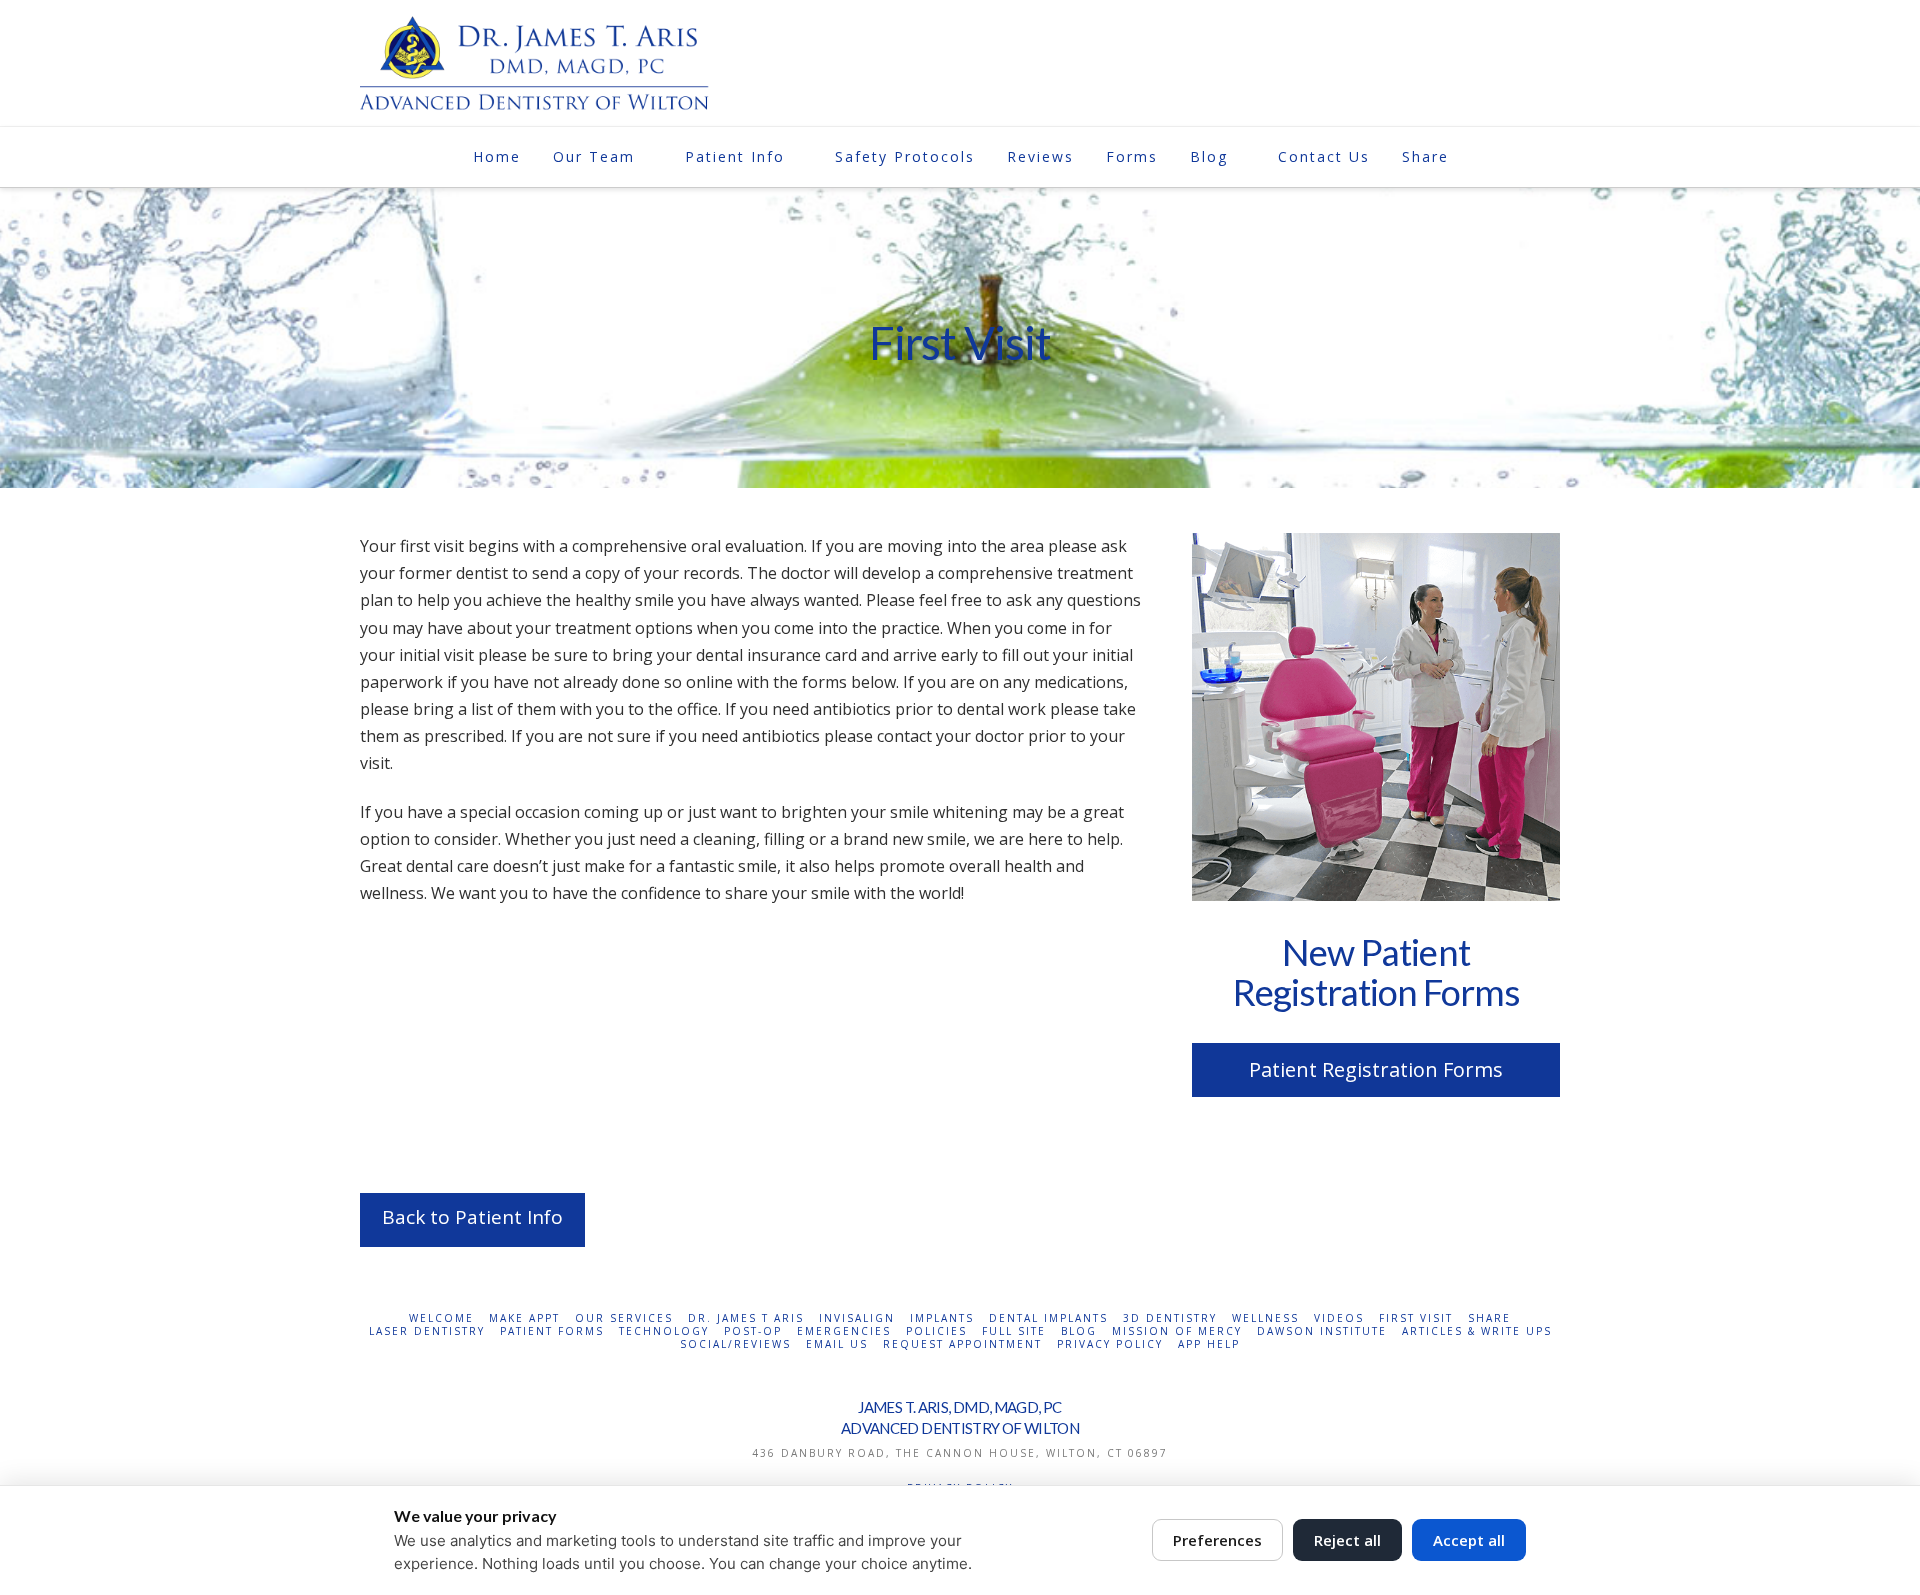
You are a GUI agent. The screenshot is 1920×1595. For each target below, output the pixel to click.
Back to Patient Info (472, 1217)
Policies (936, 1331)
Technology (664, 1331)
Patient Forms (552, 1331)
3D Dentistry (1170, 1318)
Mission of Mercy (1177, 1331)
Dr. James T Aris (746, 1318)
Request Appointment (962, 1344)
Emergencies (844, 1331)
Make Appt (524, 1318)
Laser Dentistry (427, 1331)
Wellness (1265, 1318)
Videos (1339, 1318)
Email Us (837, 1344)
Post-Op (753, 1331)
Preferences (1217, 1540)
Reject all (1347, 1540)
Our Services (624, 1318)
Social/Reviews (735, 1344)
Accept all (1469, 1540)
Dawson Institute (1322, 1331)
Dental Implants (1048, 1318)
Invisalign (857, 1318)
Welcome (441, 1318)
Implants (942, 1318)
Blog (1079, 1331)
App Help (1209, 1344)
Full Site (1014, 1331)
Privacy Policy (1110, 1344)
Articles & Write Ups (1477, 1331)
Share (1489, 1318)
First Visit (1416, 1318)
